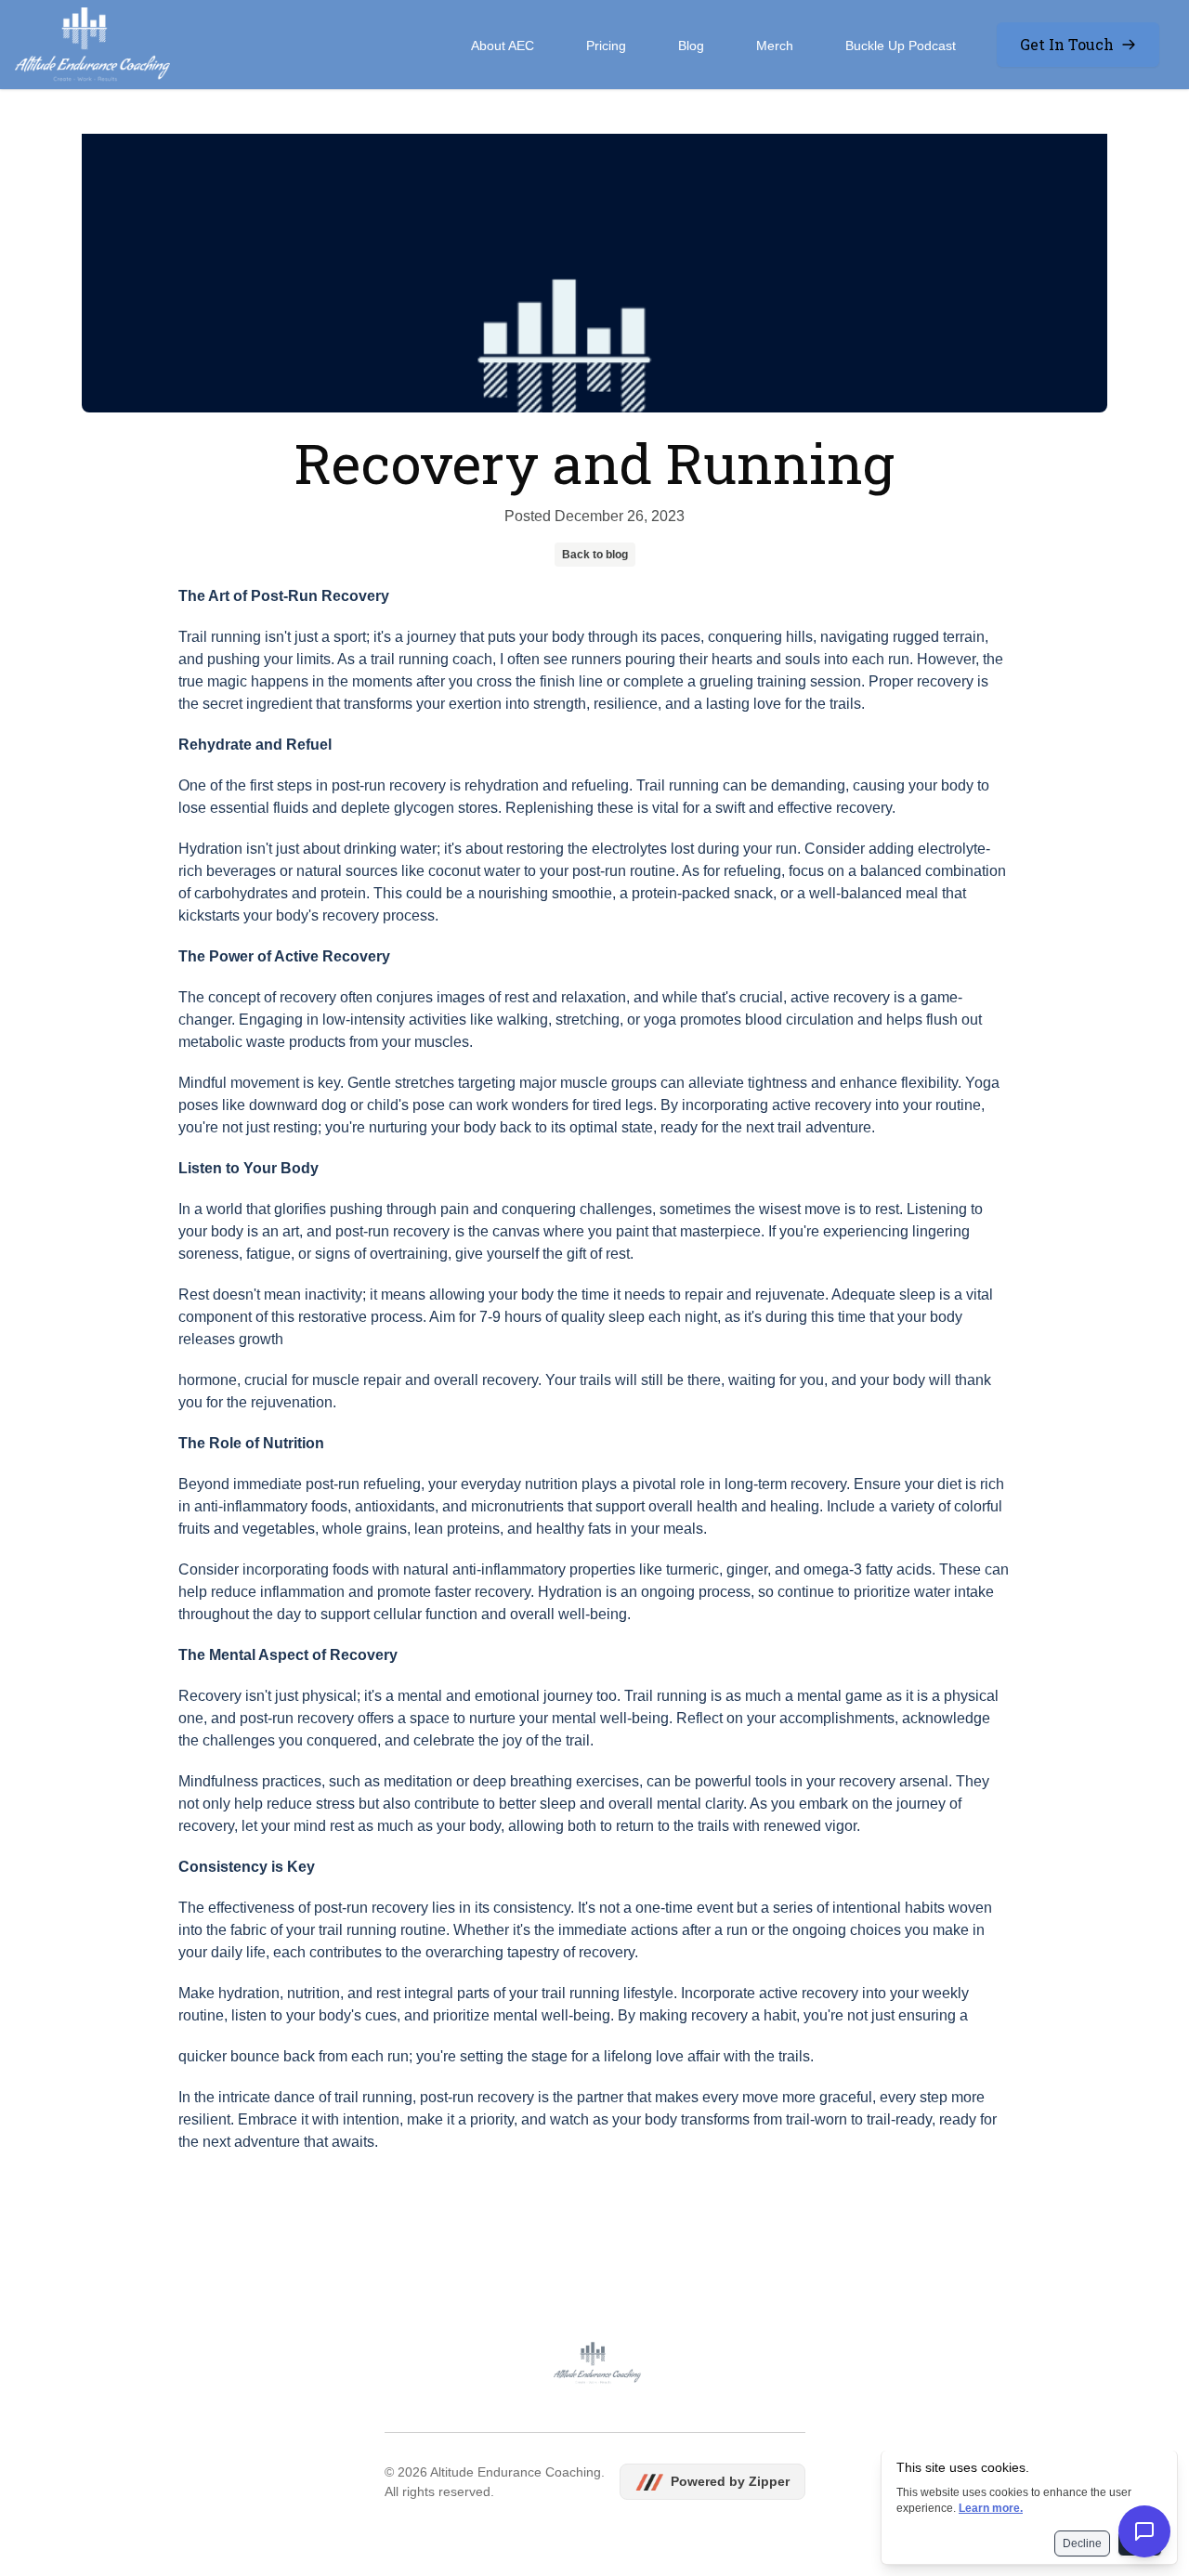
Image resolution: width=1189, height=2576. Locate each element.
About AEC (503, 46)
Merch (775, 46)
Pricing (606, 46)
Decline (1082, 2543)
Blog (691, 46)
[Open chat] (1144, 2531)
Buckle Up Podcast (901, 46)
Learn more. (991, 2508)
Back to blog (595, 555)
